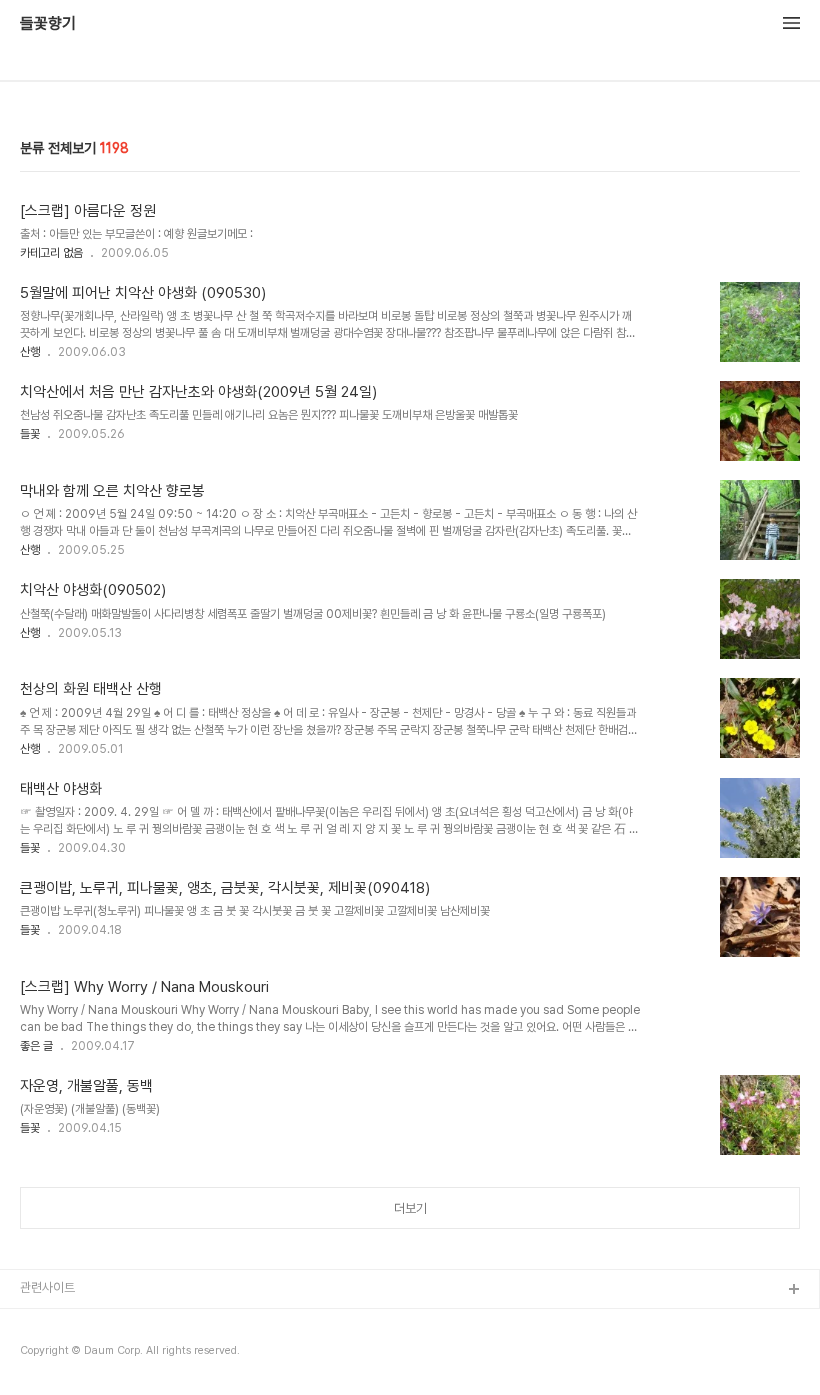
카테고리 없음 (51, 253)
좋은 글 (36, 1046)
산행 (30, 352)
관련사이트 (47, 1287)
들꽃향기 (48, 24)
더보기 (410, 1208)
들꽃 (30, 434)
